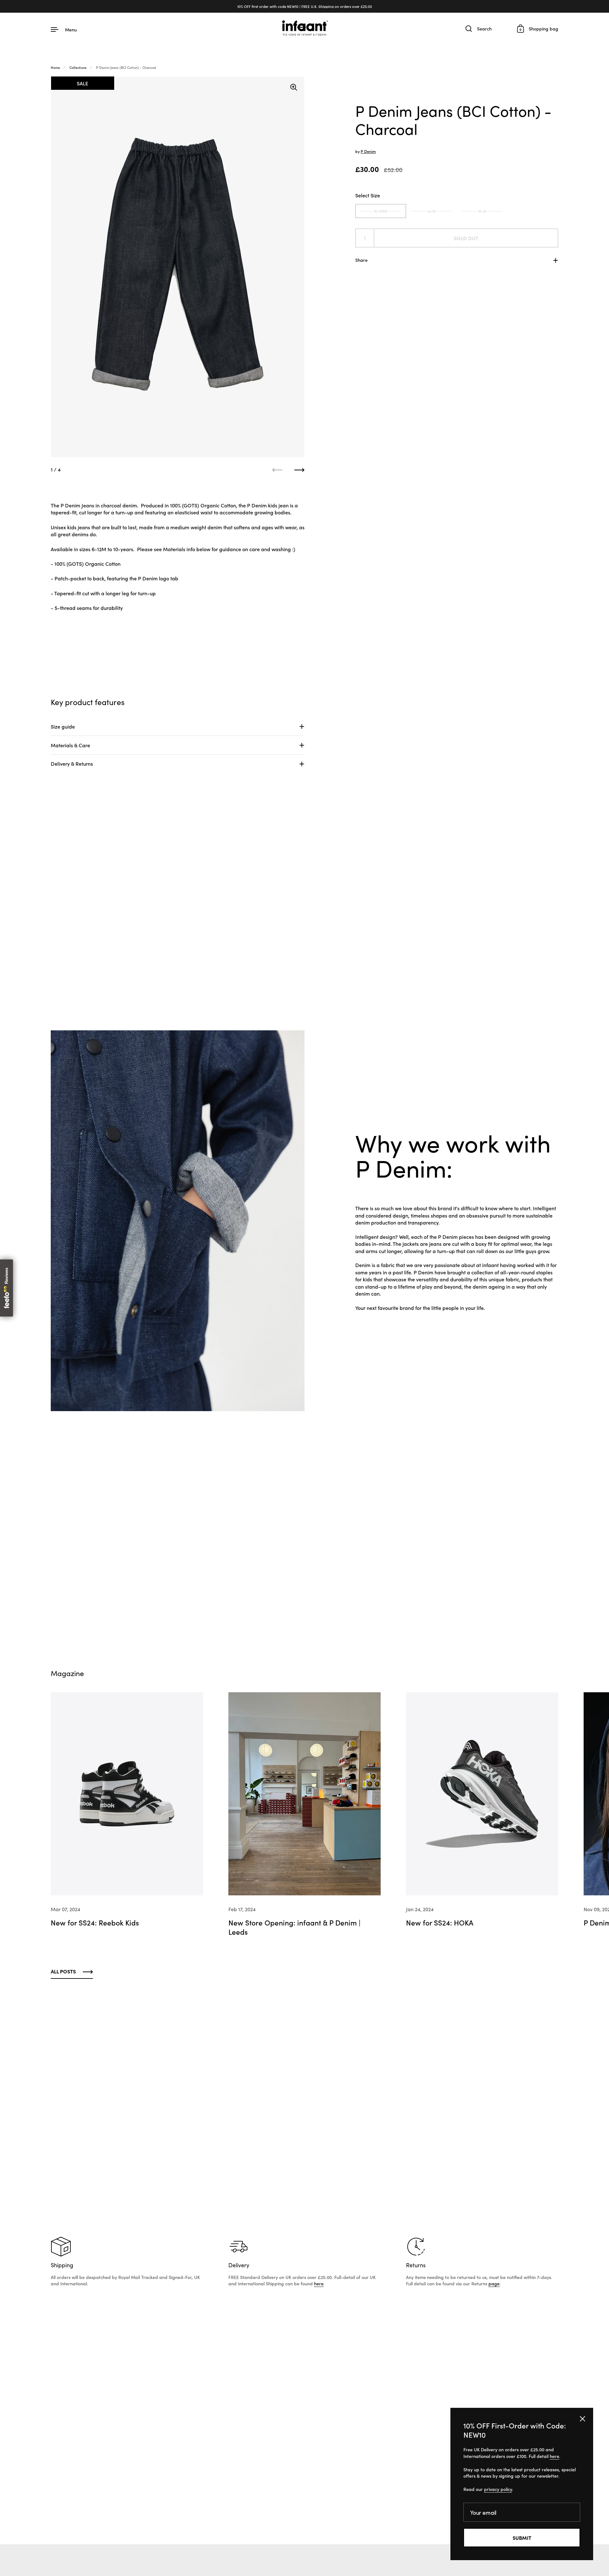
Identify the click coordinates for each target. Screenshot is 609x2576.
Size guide (63, 726)
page (494, 2283)
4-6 (432, 211)
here (319, 2283)
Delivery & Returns (72, 763)
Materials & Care (70, 745)
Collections (78, 67)
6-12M (381, 211)
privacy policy (498, 2489)
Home (55, 67)
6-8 (482, 211)
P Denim (368, 151)
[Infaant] (304, 29)
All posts (63, 1971)
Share (361, 260)
